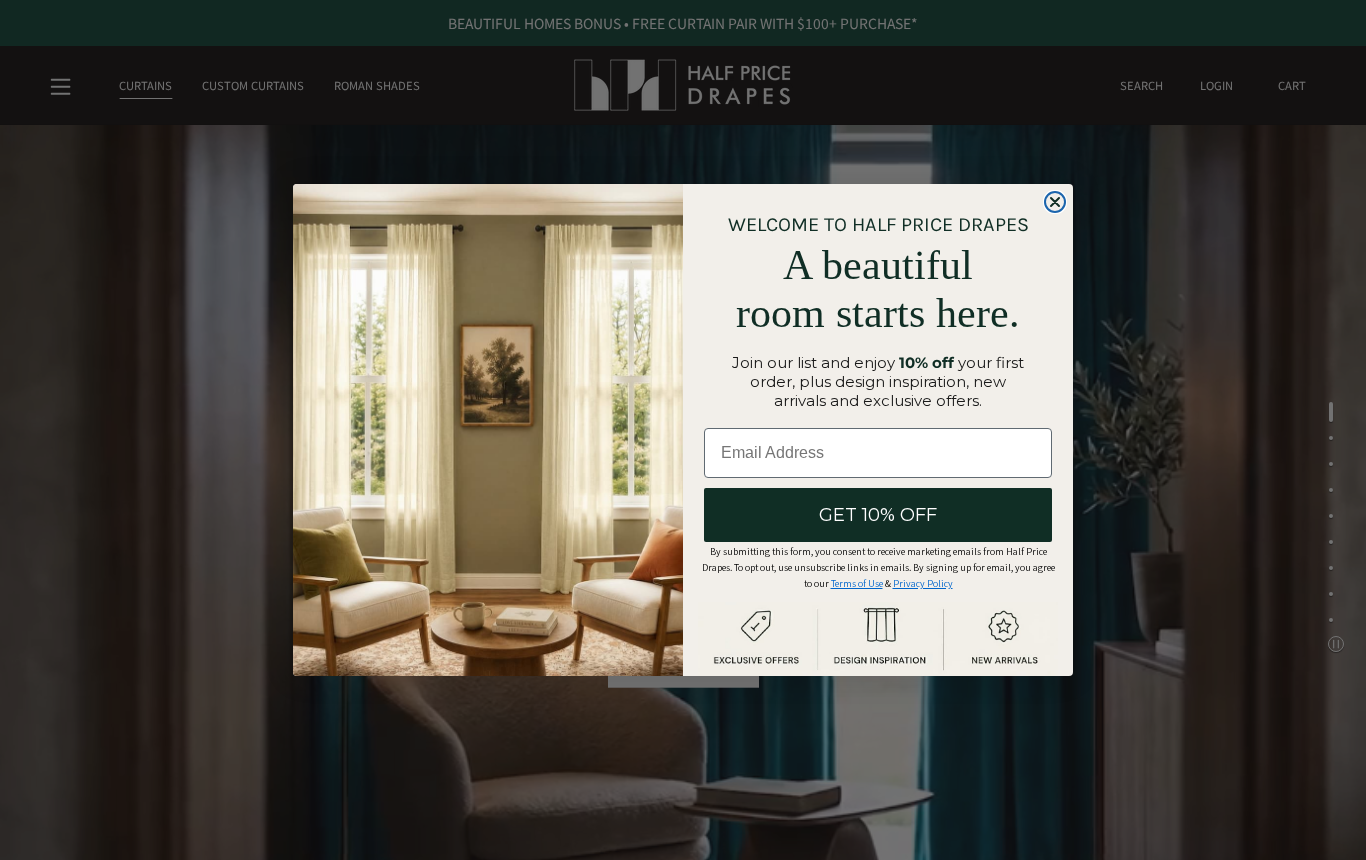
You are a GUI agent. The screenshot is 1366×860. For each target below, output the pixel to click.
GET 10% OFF (878, 515)
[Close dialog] (1055, 202)
